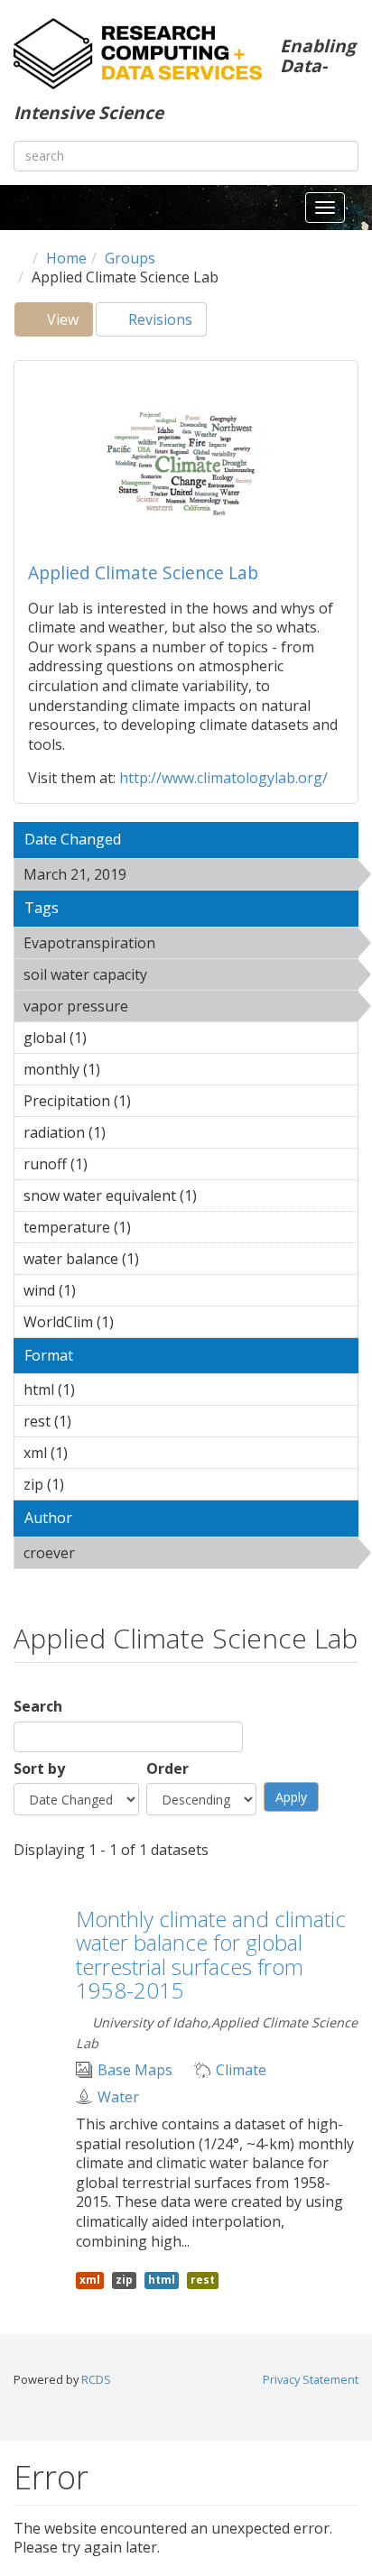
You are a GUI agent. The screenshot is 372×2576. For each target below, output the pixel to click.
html (162, 2280)
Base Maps (135, 2070)
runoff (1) (116, 1164)
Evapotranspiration (184, 946)
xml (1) (96, 1453)
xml (90, 2280)
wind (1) (104, 1290)
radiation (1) (134, 1132)
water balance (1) (167, 1259)
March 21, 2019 (173, 874)
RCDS (96, 2379)
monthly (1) (128, 1069)
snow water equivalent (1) (170, 1198)
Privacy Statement (311, 2379)
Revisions (158, 319)
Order (167, 1769)
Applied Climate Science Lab (143, 572)
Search (38, 1707)
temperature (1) (159, 1227)
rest (203, 2280)
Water (118, 2097)
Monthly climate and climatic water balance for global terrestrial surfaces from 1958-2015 (211, 1954)
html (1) (103, 1390)
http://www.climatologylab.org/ (223, 778)
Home (66, 258)
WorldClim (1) (142, 1322)
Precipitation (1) (159, 1101)
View (68, 323)
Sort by (39, 1769)
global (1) (115, 1038)
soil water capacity (176, 977)
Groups (130, 258)
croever (121, 1553)
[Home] (138, 54)
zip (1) (92, 1484)
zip (124, 2280)
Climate (241, 2070)
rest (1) (99, 1421)
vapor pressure (175, 1006)
